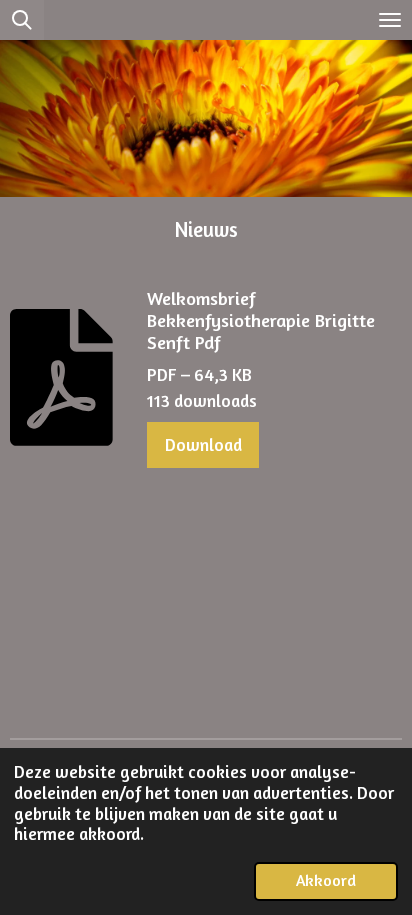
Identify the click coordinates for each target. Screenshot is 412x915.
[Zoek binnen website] (22, 20)
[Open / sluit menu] (390, 20)
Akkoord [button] (326, 880)
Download (203, 444)
